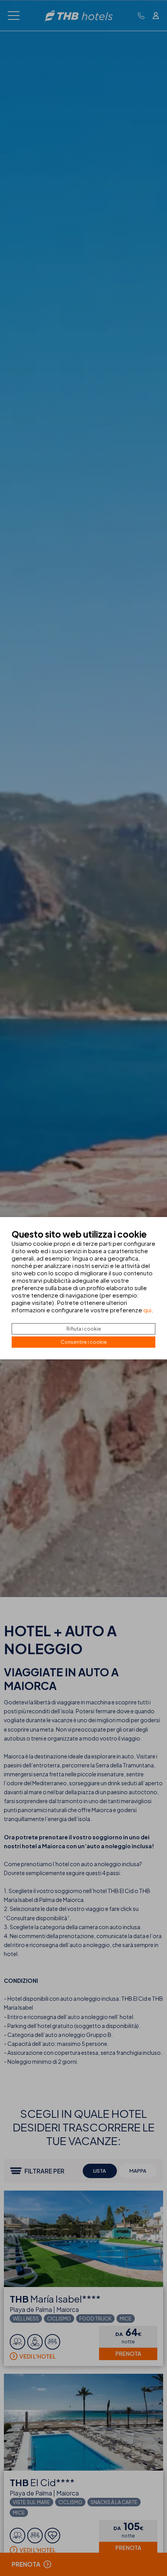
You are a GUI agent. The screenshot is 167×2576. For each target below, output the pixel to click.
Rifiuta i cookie (84, 1329)
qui (147, 1310)
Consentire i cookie (84, 1342)
